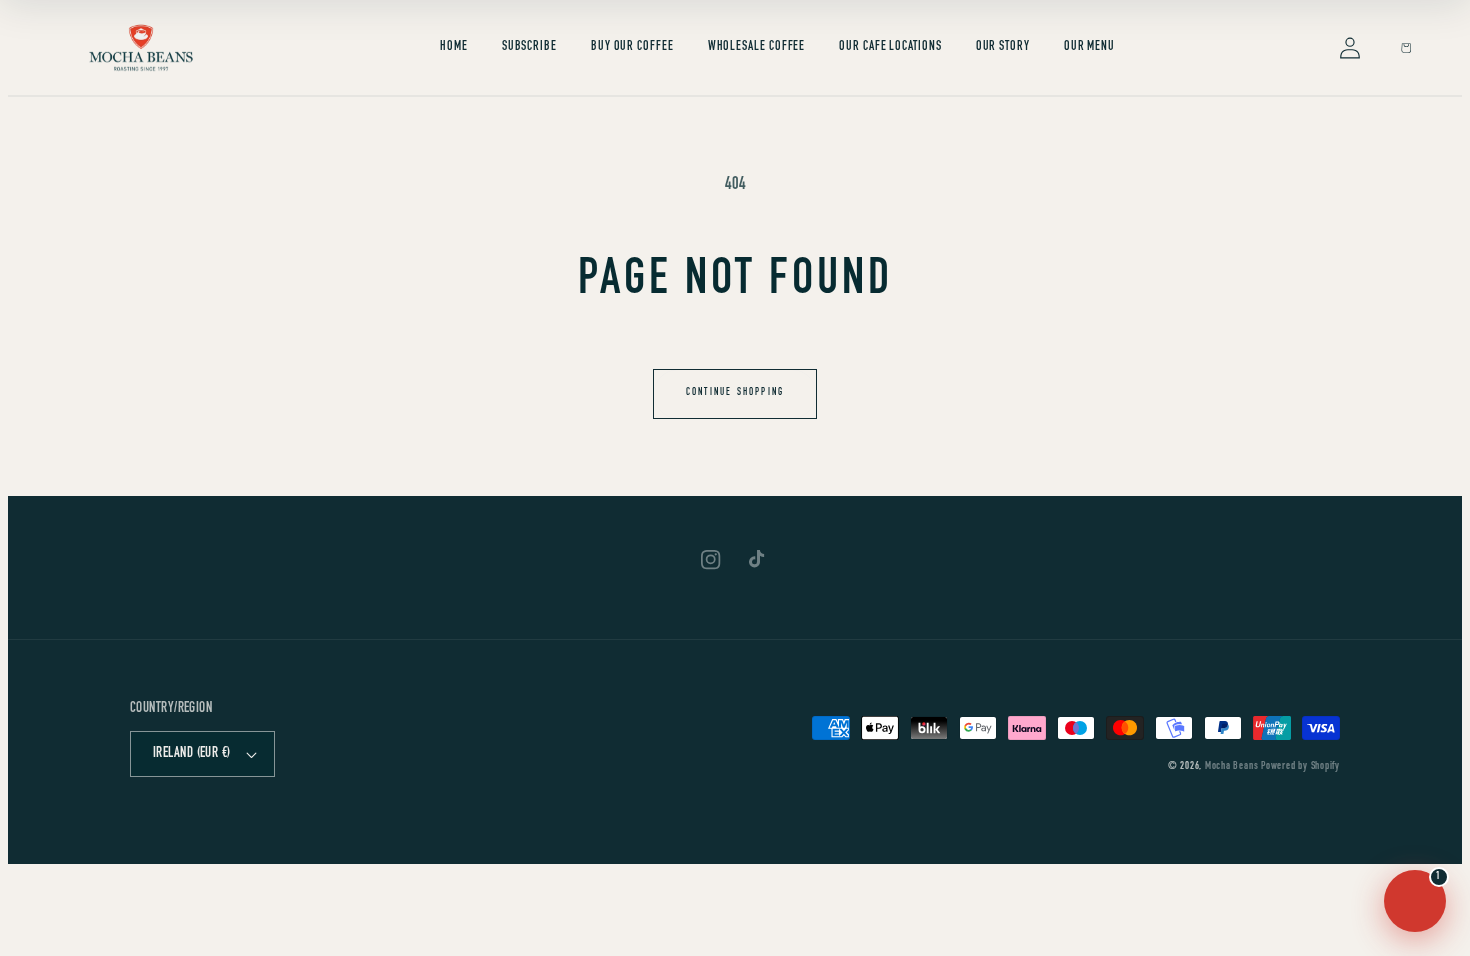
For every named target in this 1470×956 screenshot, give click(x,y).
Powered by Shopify (1300, 766)
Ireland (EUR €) (192, 754)
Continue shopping (735, 393)
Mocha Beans (1231, 766)
